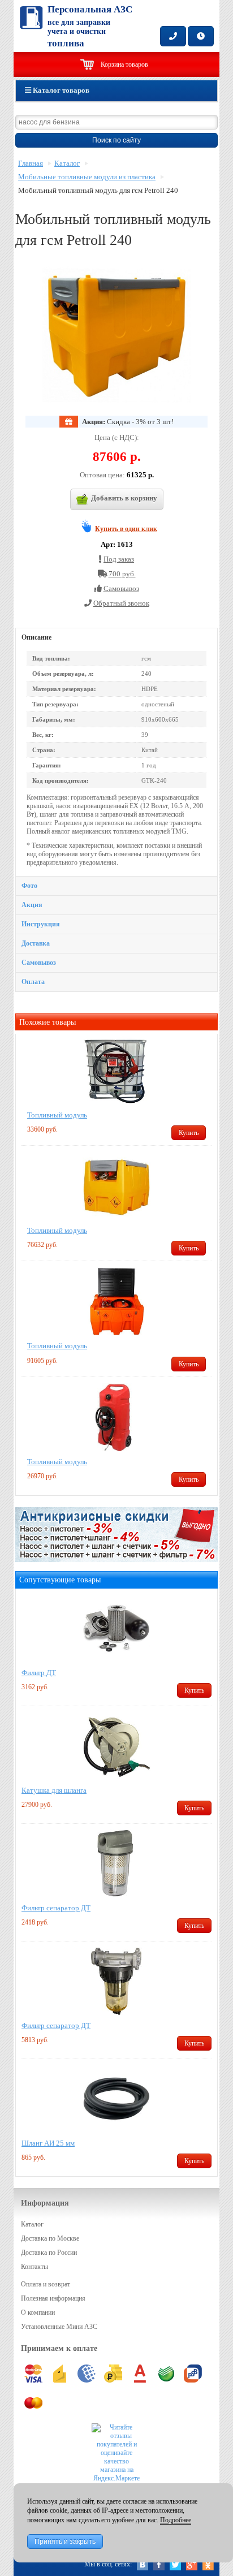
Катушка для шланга (54, 1790)
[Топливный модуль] (116, 1071)
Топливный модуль (57, 1115)
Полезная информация (53, 2298)
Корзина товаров (124, 64)
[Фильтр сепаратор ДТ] (116, 1863)
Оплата (33, 982)
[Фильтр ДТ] (116, 1628)
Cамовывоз (121, 588)
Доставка (36, 943)
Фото (29, 886)
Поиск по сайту (116, 140)
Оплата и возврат (46, 2284)
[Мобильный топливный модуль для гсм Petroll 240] (116, 335)
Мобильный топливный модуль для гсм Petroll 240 (98, 191)
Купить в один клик (126, 529)
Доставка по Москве (50, 2238)
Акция (32, 905)
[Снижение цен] (116, 1557)
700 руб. (122, 574)
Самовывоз (39, 963)
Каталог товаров (60, 90)
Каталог (67, 163)
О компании (38, 2312)
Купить (189, 1133)
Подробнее (176, 2520)
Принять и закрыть (65, 2542)
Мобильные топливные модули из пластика (87, 177)
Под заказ (119, 559)
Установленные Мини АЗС (59, 2327)
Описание (36, 637)
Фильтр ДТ (39, 1673)
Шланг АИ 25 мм (48, 2143)
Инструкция (41, 924)
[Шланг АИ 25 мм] (116, 2099)
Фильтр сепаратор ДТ (56, 1908)
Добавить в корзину (124, 498)
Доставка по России (49, 2253)
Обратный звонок (121, 603)
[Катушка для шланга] (116, 1746)
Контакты (34, 2267)
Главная (31, 163)
